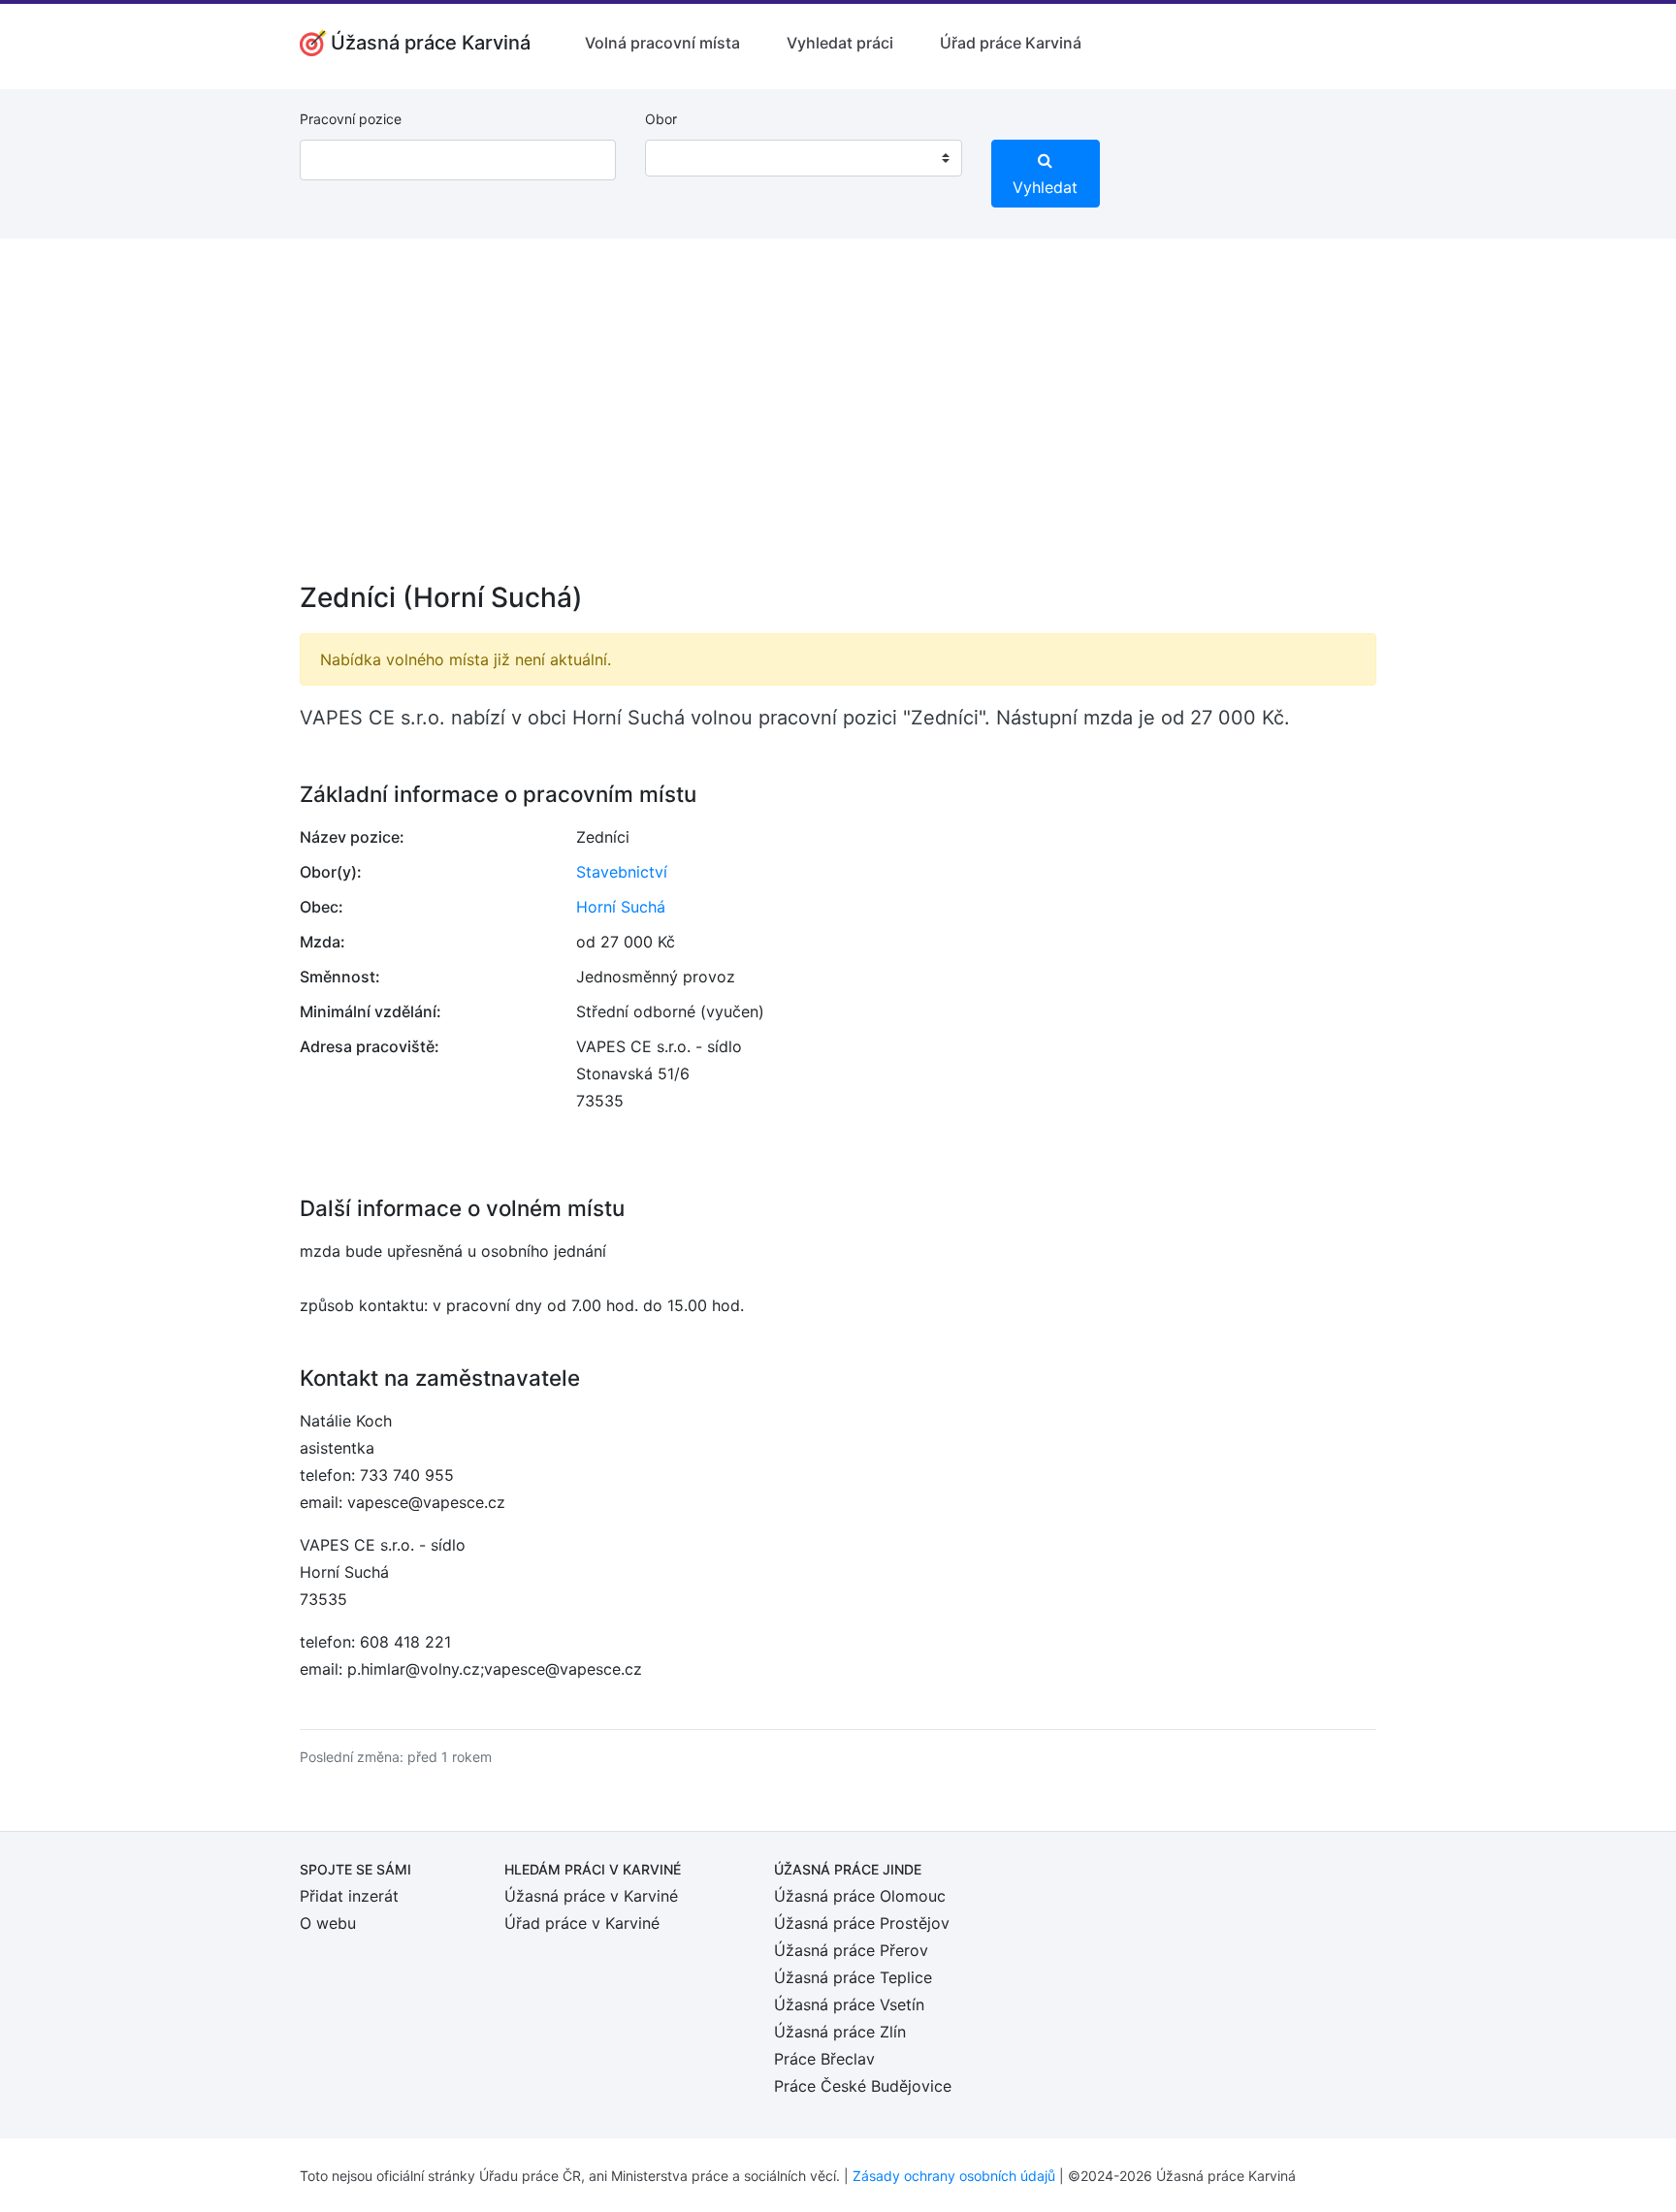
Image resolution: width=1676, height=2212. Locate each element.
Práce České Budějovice (863, 2086)
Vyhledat (1045, 187)
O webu (328, 1923)
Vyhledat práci (840, 43)
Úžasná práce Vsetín (849, 2004)
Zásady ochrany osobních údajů (954, 2176)
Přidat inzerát (349, 1896)
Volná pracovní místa (662, 43)
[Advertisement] (838, 423)
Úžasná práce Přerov (851, 1950)
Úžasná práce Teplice (853, 1977)
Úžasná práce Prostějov (862, 1923)
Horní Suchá (621, 907)
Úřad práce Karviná (1011, 43)
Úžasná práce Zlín (840, 2032)
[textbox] (685, 158)
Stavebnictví (622, 872)
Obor (661, 119)
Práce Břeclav (824, 2059)
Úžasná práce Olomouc (860, 1896)
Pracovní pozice (351, 119)
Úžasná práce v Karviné (591, 1896)
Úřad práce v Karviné (582, 1923)
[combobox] (803, 158)
